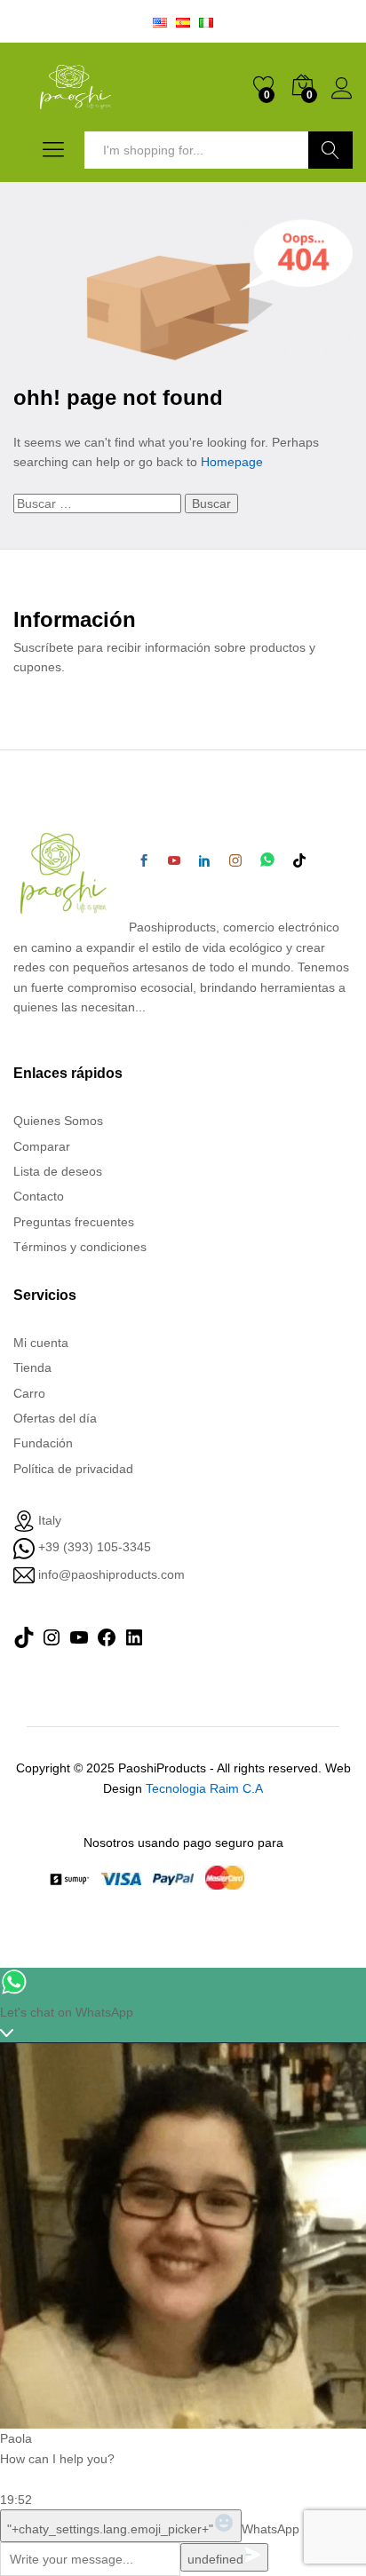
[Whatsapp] (267, 861)
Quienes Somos (58, 1121)
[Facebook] (144, 861)
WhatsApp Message (298, 2529)
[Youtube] (174, 861)
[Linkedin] (204, 861)
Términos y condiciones (80, 1247)
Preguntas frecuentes (74, 1222)
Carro (29, 1393)
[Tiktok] (299, 861)
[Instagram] (235, 861)
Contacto (39, 1196)
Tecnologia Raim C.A (204, 1788)
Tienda (32, 1367)
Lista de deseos (58, 1171)
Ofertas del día (55, 1418)
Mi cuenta (41, 1343)
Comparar (42, 1146)
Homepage (232, 462)
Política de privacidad (73, 1469)
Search (330, 150)
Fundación (43, 1443)
